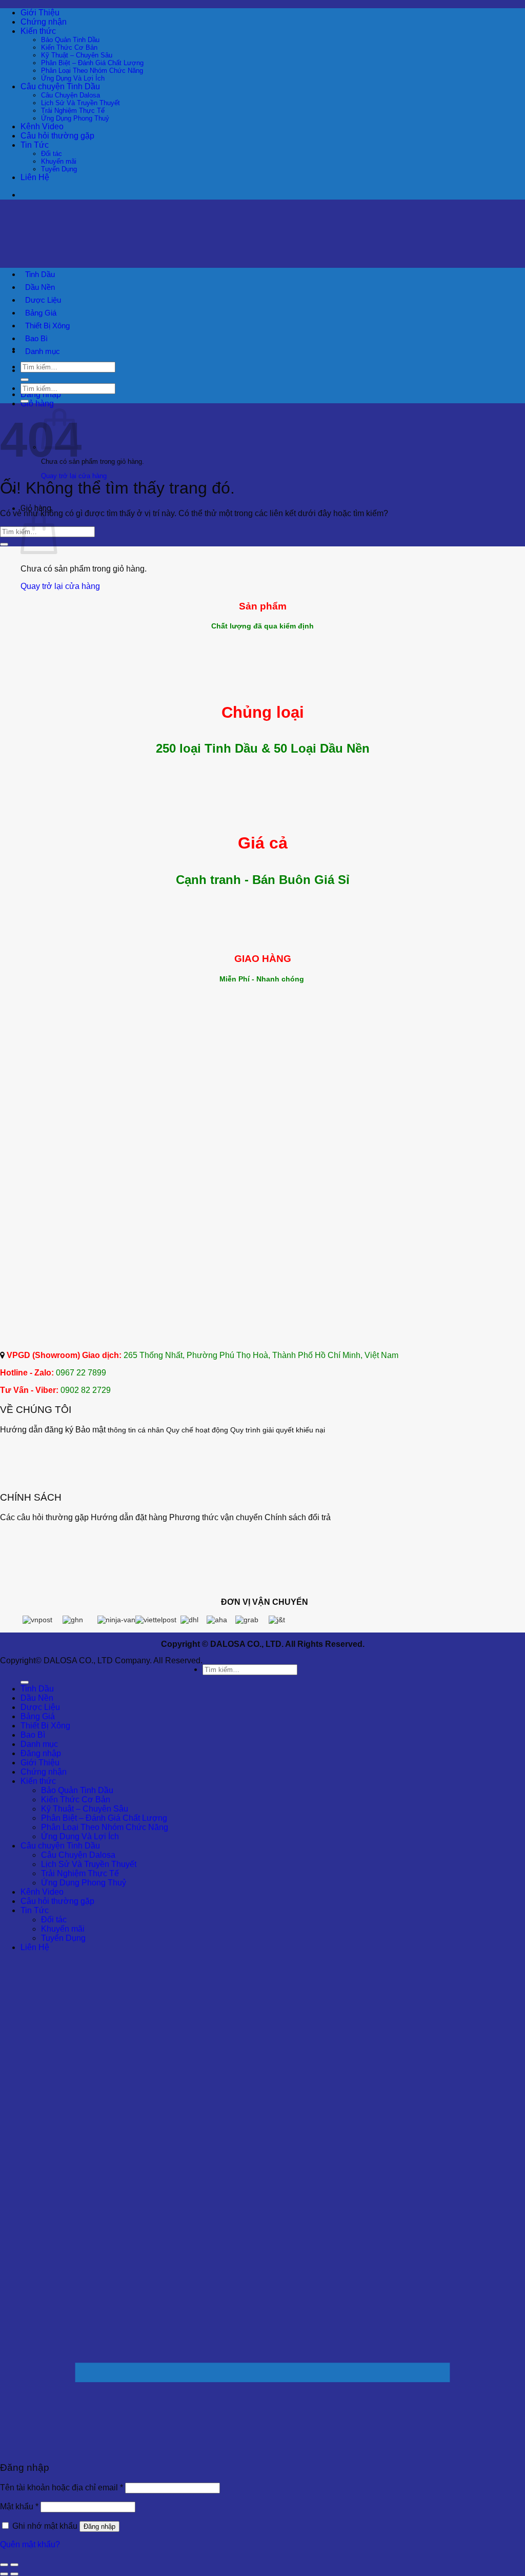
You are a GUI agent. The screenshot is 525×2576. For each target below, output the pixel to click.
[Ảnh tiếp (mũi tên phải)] (14, 2574)
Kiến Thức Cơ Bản (69, 47)
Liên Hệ (35, 177)
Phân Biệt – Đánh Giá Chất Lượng (92, 63)
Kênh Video (42, 126)
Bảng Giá (41, 313)
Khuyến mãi (59, 161)
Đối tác (52, 154)
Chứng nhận (44, 22)
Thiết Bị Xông (47, 326)
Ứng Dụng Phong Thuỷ (75, 118)
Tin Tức (35, 145)
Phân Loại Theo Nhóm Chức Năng (92, 71)
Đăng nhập (99, 2526)
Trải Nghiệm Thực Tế (73, 111)
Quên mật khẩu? (30, 2544)
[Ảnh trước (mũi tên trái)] (4, 2574)
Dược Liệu (43, 300)
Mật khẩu (19, 2506)
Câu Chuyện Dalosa (70, 95)
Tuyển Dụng (59, 169)
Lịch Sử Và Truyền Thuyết (80, 103)
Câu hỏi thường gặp (57, 136)
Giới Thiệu (40, 13)
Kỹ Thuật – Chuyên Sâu (77, 55)
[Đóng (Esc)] (4, 2565)
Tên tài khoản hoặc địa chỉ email (62, 2487)
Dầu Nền (40, 287)
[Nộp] (25, 380)
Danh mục (43, 351)
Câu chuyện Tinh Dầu (60, 86)
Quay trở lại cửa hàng (74, 476)
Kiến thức (38, 31)
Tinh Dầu (40, 274)
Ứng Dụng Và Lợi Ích (73, 78)
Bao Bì (36, 338)
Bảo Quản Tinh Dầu (70, 40)
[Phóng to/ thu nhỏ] (14, 2565)
